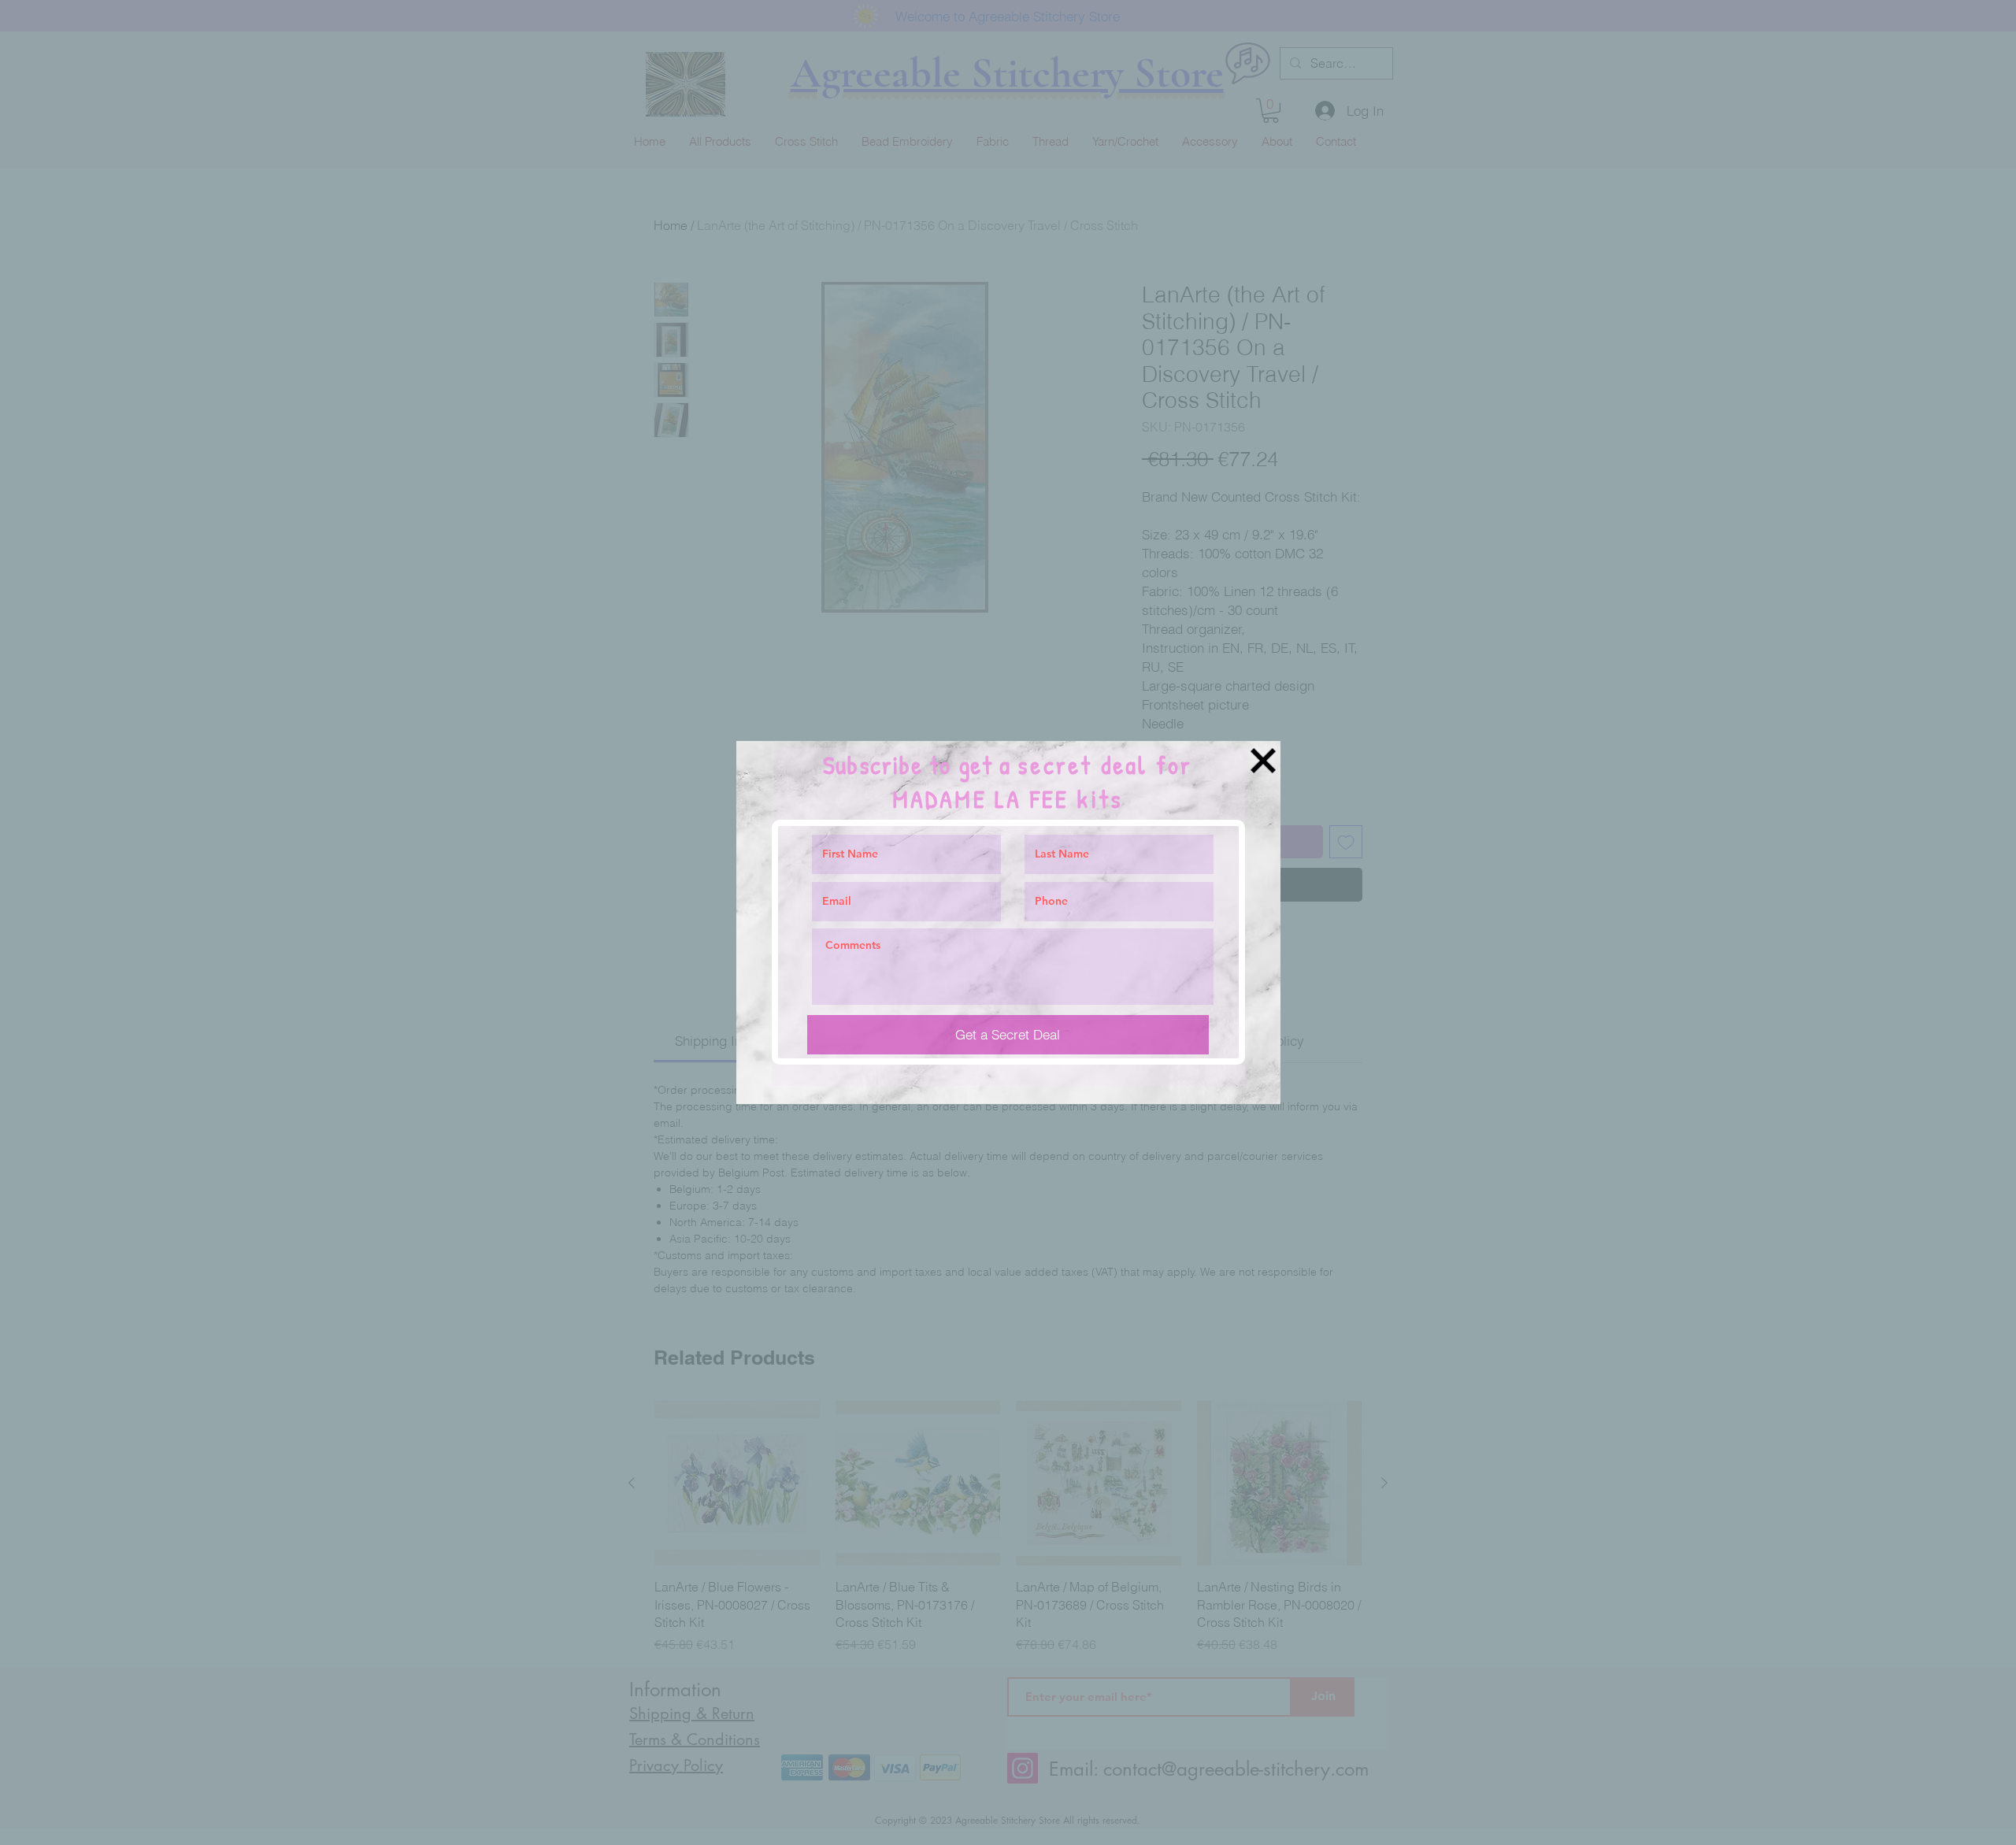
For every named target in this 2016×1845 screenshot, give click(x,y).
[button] (1263, 761)
